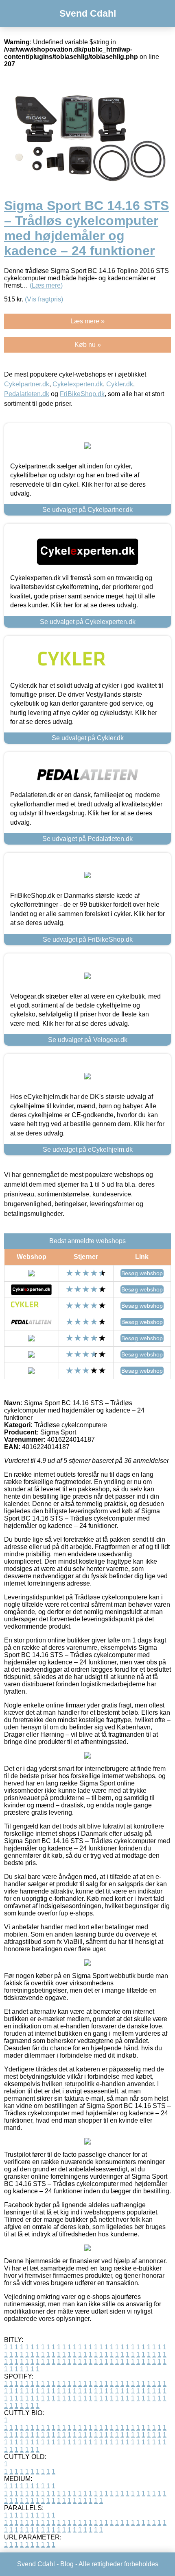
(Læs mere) (46, 285)
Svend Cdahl (88, 13)
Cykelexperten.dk (78, 384)
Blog (67, 2564)
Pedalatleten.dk (27, 394)
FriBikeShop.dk (82, 394)
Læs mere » (87, 321)
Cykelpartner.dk (27, 384)
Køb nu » (88, 345)
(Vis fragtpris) (44, 299)
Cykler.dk (120, 384)
